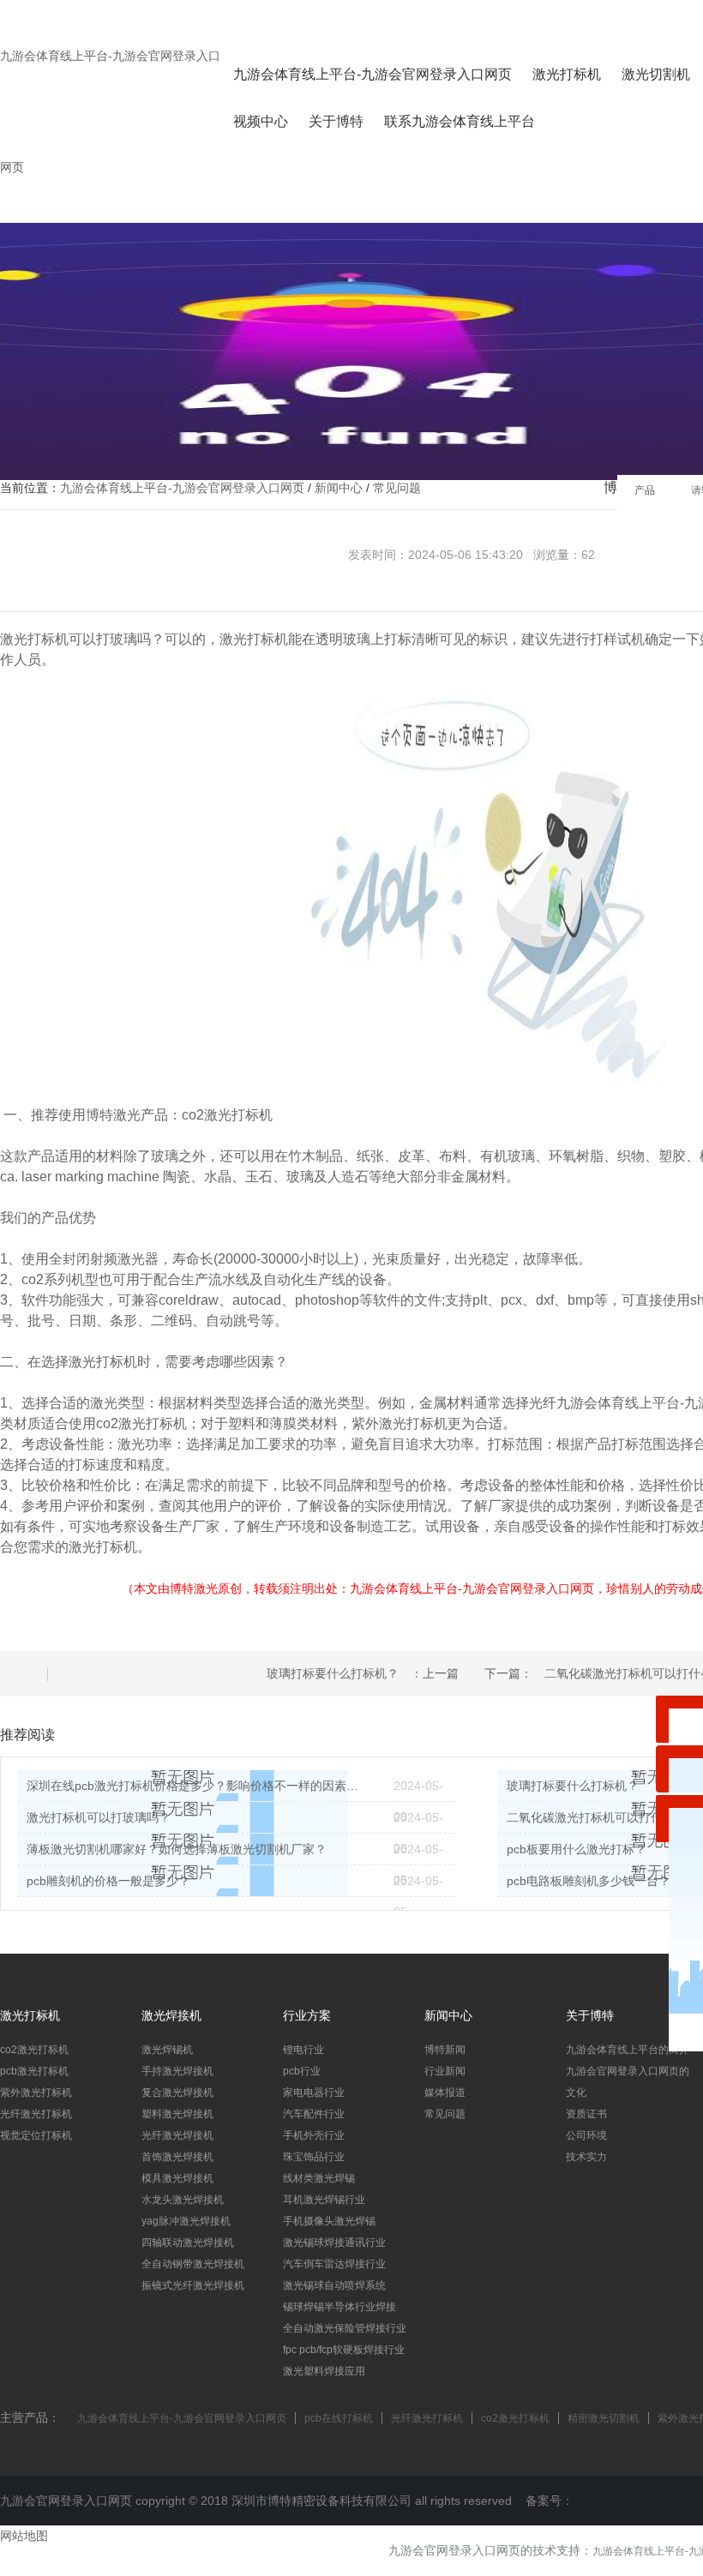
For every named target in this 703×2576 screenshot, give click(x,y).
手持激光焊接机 (177, 2071)
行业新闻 (445, 2071)
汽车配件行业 (314, 2114)
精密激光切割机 (604, 2418)
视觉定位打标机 (36, 2135)
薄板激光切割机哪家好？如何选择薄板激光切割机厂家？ (177, 1849)
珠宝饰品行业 (314, 2157)
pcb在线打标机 (339, 2418)
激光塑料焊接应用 (324, 2371)
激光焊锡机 (167, 2050)
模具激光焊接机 (177, 2178)
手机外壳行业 (314, 2135)
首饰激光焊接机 (177, 2157)
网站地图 (24, 2536)
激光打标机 (567, 74)
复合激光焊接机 (177, 2093)
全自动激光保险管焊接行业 (345, 2328)
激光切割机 (656, 74)
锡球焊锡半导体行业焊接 (339, 2307)
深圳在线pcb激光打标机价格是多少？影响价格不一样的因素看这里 (198, 1786)
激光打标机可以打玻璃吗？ (99, 1817)
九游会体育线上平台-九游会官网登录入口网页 (373, 74)
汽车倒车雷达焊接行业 (334, 2264)
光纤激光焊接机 (177, 2135)
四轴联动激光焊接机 (188, 2243)
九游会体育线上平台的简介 (628, 2050)
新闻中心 (339, 488)
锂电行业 (303, 2050)
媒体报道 (445, 2093)
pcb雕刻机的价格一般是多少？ (108, 1881)
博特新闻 (445, 2050)
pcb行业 (302, 2071)
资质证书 (586, 2114)
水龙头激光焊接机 (183, 2200)
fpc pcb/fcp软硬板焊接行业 (344, 2350)
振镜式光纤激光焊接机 (193, 2285)
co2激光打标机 (34, 2050)
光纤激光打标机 (36, 2114)
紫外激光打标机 (36, 2093)
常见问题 (397, 488)
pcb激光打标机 (34, 2071)
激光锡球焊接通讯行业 (334, 2243)
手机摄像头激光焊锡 (329, 2221)
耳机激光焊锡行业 (324, 2200)
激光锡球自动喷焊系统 (334, 2285)
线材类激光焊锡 (319, 2178)
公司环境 (586, 2135)
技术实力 (586, 2157)
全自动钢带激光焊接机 (193, 2264)
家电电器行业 (314, 2093)
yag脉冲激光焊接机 (186, 2221)
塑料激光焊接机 (177, 2114)
